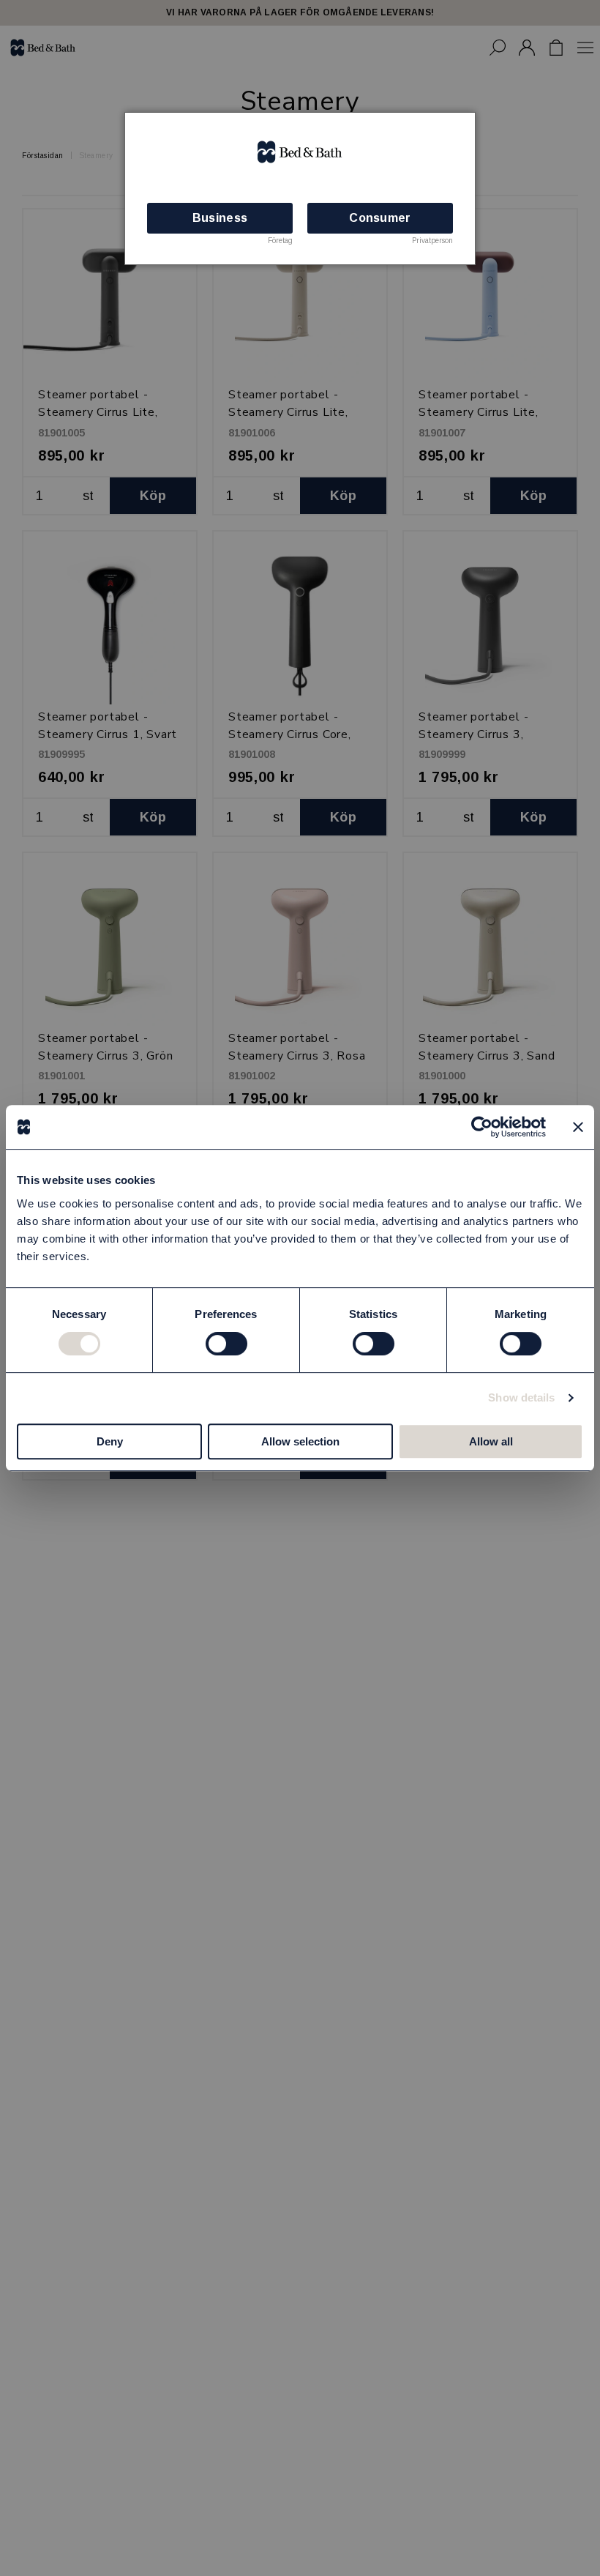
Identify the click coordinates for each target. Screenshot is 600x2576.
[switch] (226, 1344)
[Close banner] (578, 1127)
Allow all (491, 1441)
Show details (521, 1397)
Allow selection (300, 1441)
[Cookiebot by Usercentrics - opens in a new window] (482, 1127)
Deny (110, 1441)
